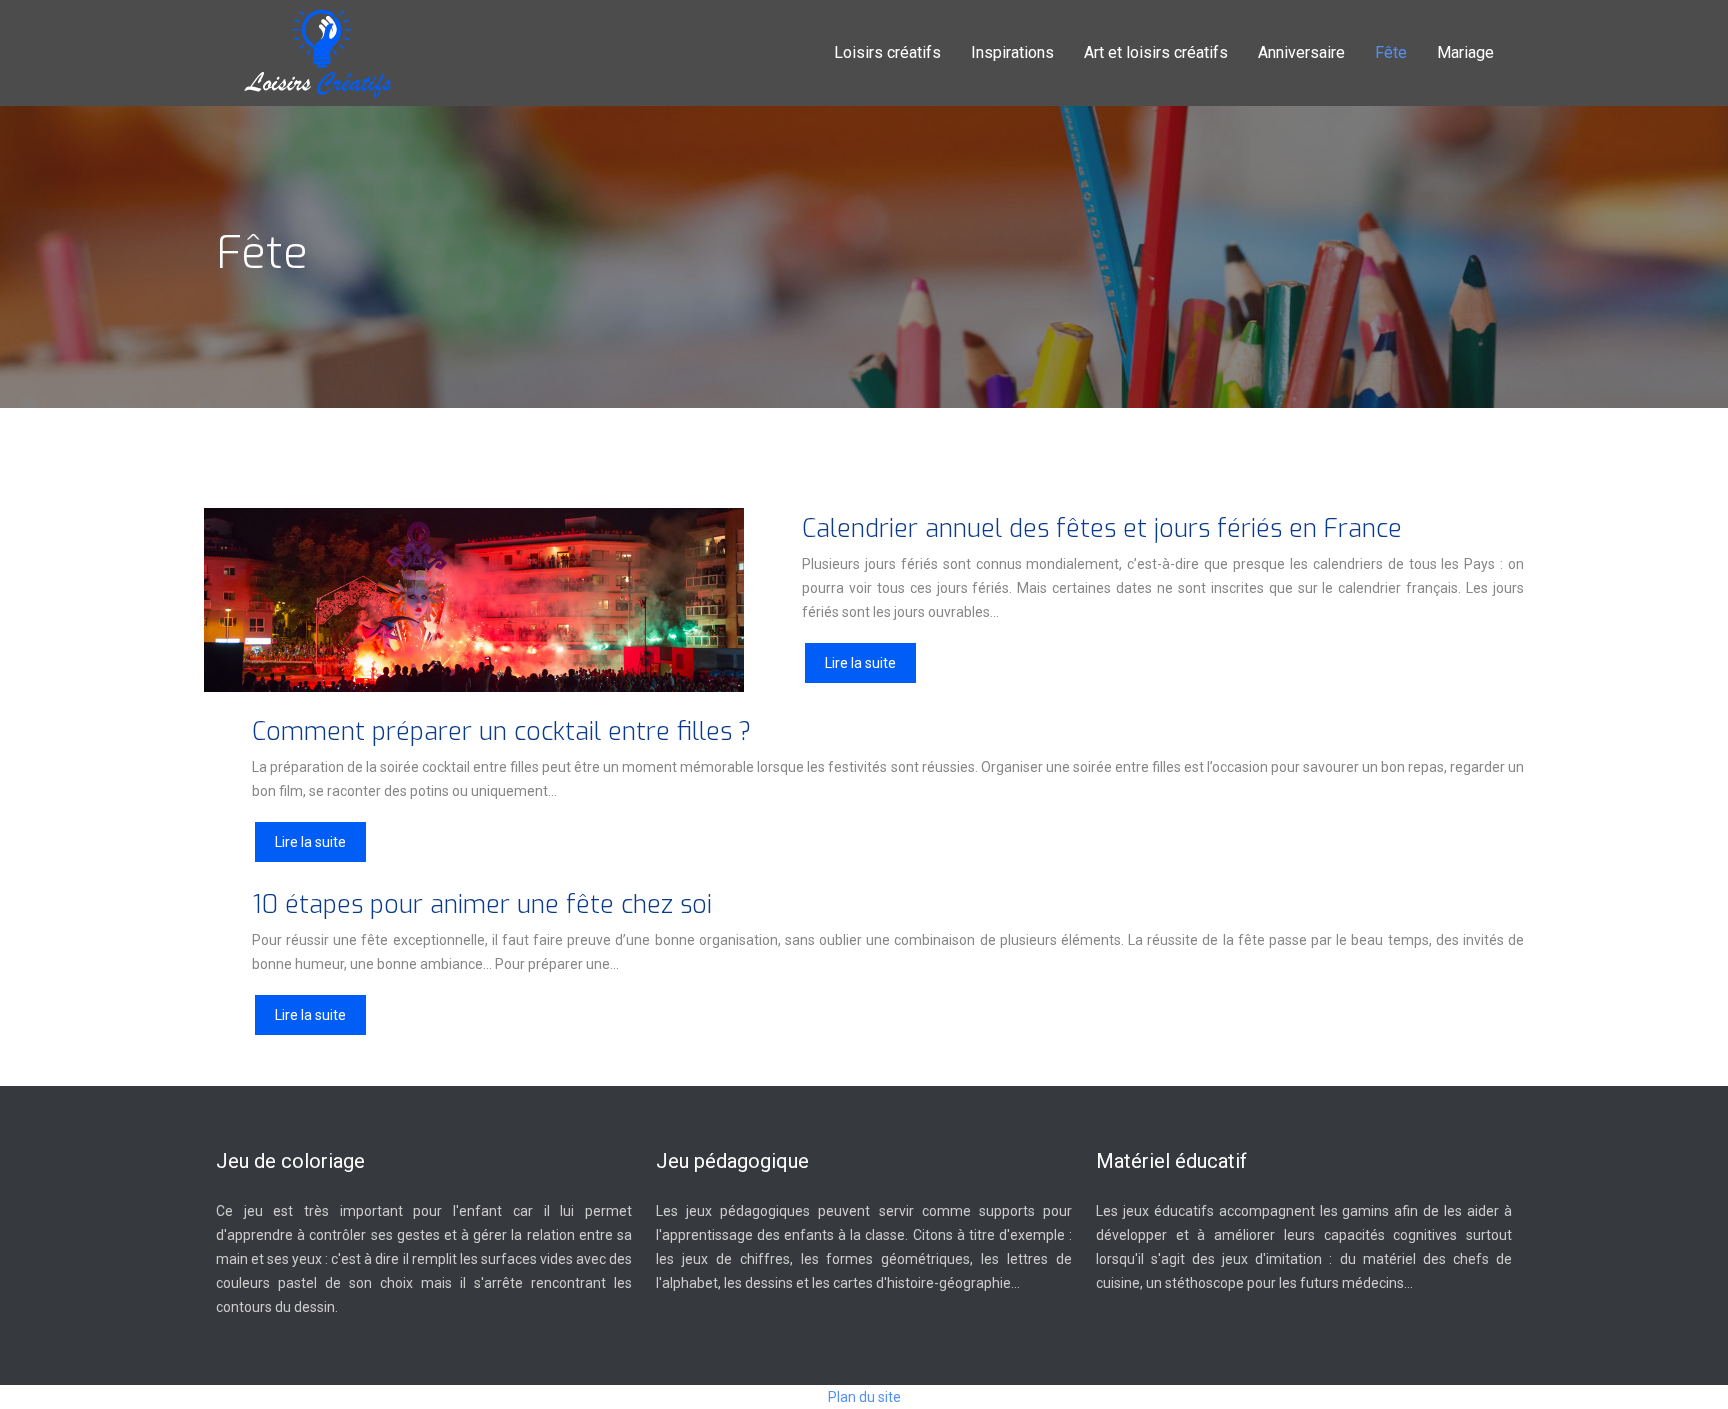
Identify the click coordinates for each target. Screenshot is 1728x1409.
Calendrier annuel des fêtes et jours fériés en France (1102, 528)
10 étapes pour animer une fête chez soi (482, 904)
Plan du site (864, 1397)
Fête (1391, 52)
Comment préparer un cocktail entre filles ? (501, 731)
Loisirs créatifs (887, 52)
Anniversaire (1301, 52)
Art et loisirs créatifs (1156, 52)
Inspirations (1012, 52)
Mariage (1465, 52)
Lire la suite (860, 663)
